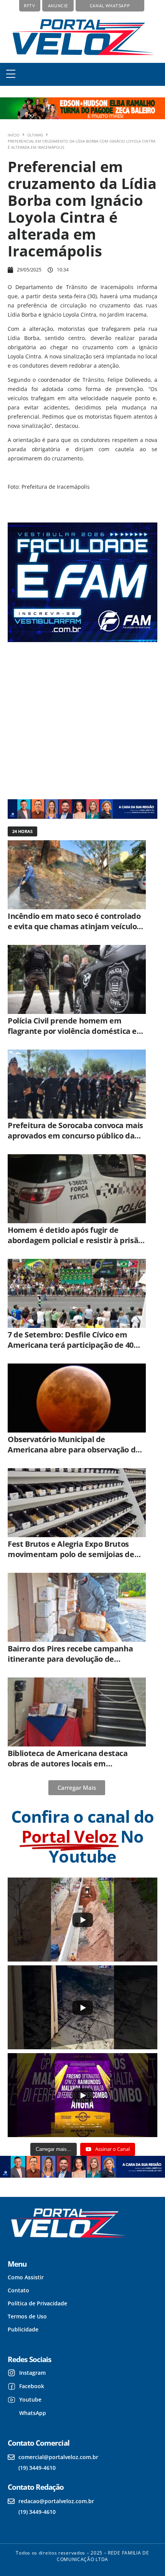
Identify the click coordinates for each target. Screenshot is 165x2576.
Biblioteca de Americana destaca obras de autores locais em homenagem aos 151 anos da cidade (73, 1764)
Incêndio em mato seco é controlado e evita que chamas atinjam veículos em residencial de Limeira (74, 926)
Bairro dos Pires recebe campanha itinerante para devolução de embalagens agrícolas (70, 1659)
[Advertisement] (78, 720)
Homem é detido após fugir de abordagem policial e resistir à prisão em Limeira (75, 1240)
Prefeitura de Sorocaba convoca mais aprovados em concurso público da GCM (75, 1136)
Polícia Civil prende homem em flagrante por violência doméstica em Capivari (76, 1031)
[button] (11, 74)
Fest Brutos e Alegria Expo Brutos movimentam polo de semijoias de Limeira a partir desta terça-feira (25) (75, 1554)
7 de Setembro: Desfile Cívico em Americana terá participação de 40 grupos (71, 1345)
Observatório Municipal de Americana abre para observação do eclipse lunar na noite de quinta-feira (75, 1450)
